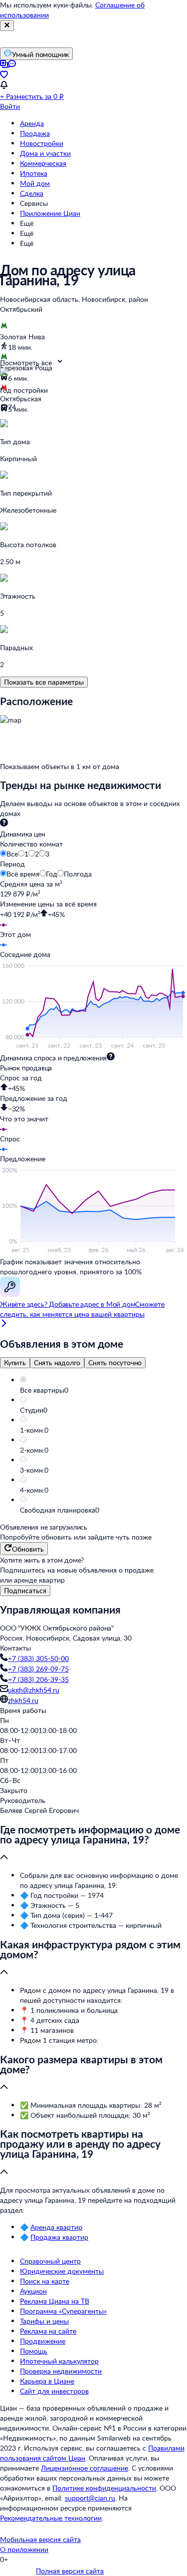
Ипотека (34, 173)
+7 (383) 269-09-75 (38, 1669)
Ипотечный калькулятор (59, 2361)
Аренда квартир (56, 2227)
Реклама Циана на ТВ (55, 2301)
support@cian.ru (90, 2498)
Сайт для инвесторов (54, 2391)
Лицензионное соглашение (85, 2468)
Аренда (32, 123)
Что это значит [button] (24, 1119)
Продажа (35, 133)
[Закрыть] (7, 25)
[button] (103, 1390)
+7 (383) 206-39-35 (38, 1679)
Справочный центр (50, 2261)
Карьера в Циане (47, 2381)
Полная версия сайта (70, 2571)
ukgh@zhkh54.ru (34, 1690)
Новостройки (42, 143)
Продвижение (43, 2341)
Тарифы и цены (44, 2321)
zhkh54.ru (23, 1700)
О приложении (24, 2549)
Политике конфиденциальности (104, 2488)
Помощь (34, 2351)
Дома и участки (45, 153)
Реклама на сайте (48, 2331)
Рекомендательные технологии (51, 2518)
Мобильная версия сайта (40, 2539)
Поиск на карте (45, 2281)
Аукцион (33, 2291)
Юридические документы (62, 2271)
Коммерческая (43, 163)
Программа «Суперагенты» (63, 2311)
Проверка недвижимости (61, 2371)
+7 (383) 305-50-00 (38, 1658)
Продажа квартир (59, 2237)
